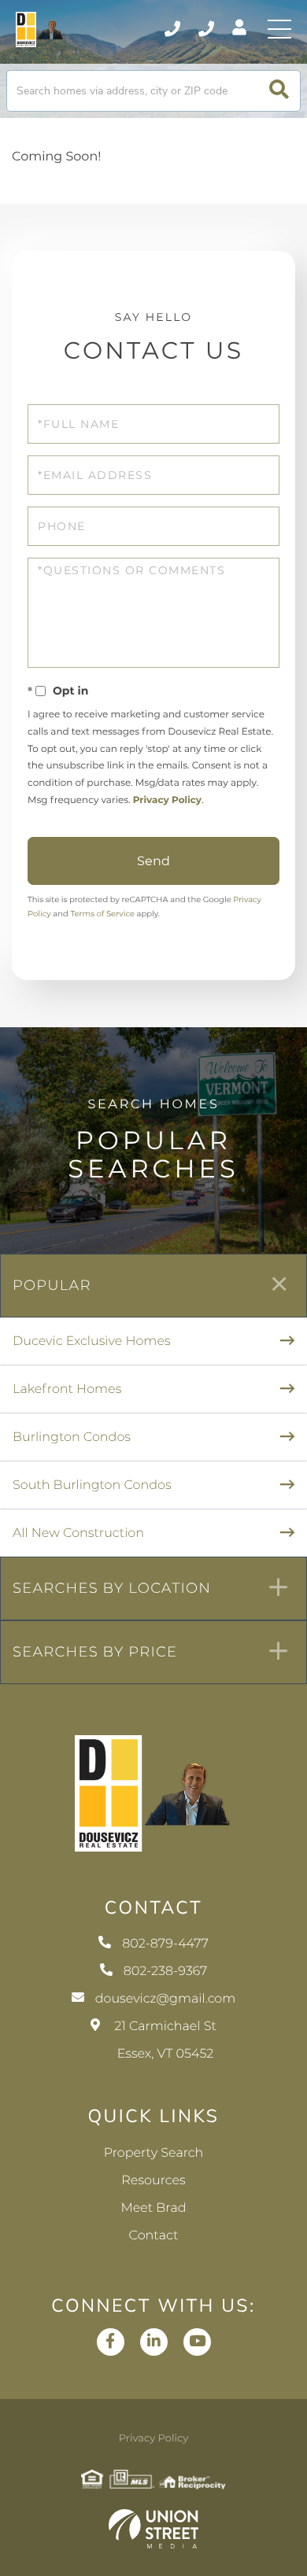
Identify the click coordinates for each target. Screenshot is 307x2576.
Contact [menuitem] (154, 2236)
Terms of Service (102, 914)
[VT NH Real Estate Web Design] (153, 2529)
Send (153, 861)
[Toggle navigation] (279, 29)
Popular (52, 1285)
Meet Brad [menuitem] (153, 2208)
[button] (279, 91)
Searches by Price (95, 1652)
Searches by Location (112, 1588)
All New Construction (78, 1533)
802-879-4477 (174, 29)
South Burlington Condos (92, 1485)
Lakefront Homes (67, 1389)
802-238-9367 (207, 29)
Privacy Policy (167, 800)
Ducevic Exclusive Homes (92, 1341)
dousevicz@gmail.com (166, 1999)
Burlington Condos (72, 1437)
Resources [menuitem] (153, 2181)
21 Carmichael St (165, 2040)
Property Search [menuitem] (154, 2153)
